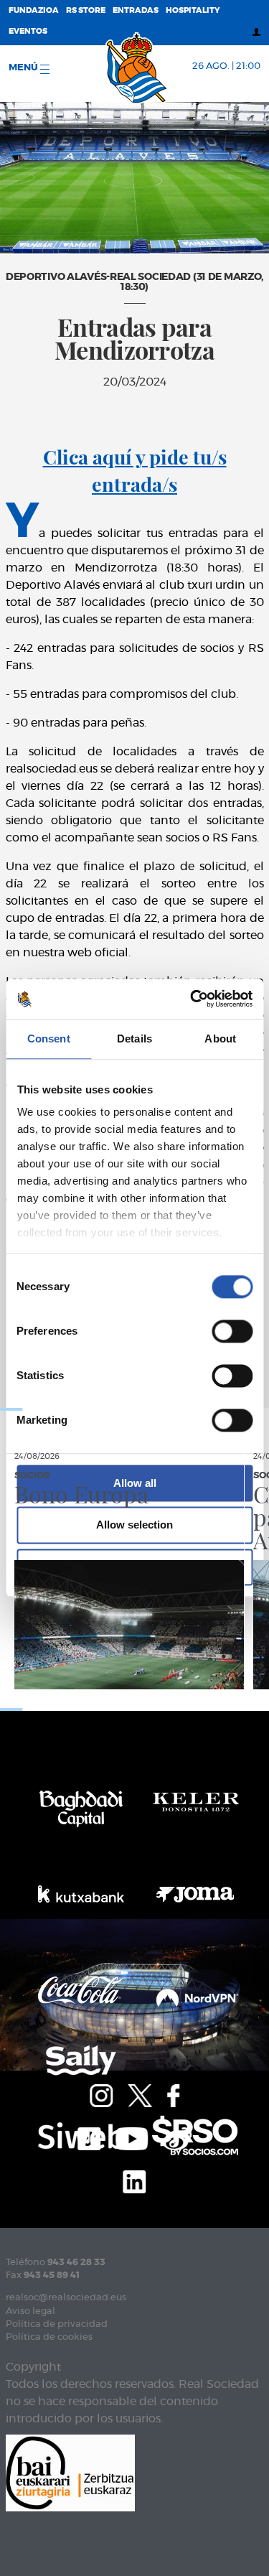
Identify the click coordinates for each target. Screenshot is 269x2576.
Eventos (28, 31)
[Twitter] (140, 2094)
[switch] (232, 1331)
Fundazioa (34, 10)
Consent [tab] (49, 1039)
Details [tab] (134, 1039)
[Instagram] (101, 2094)
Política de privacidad (57, 2324)
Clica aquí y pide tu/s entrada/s (135, 470)
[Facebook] (173, 2094)
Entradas (136, 10)
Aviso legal (30, 2311)
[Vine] (177, 2137)
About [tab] (220, 1039)
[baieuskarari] (70, 2472)
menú (24, 68)
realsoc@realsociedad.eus (66, 2298)
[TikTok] (89, 2137)
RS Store (86, 10)
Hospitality (193, 10)
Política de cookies (49, 2337)
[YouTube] (132, 2137)
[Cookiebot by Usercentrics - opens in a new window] (192, 999)
